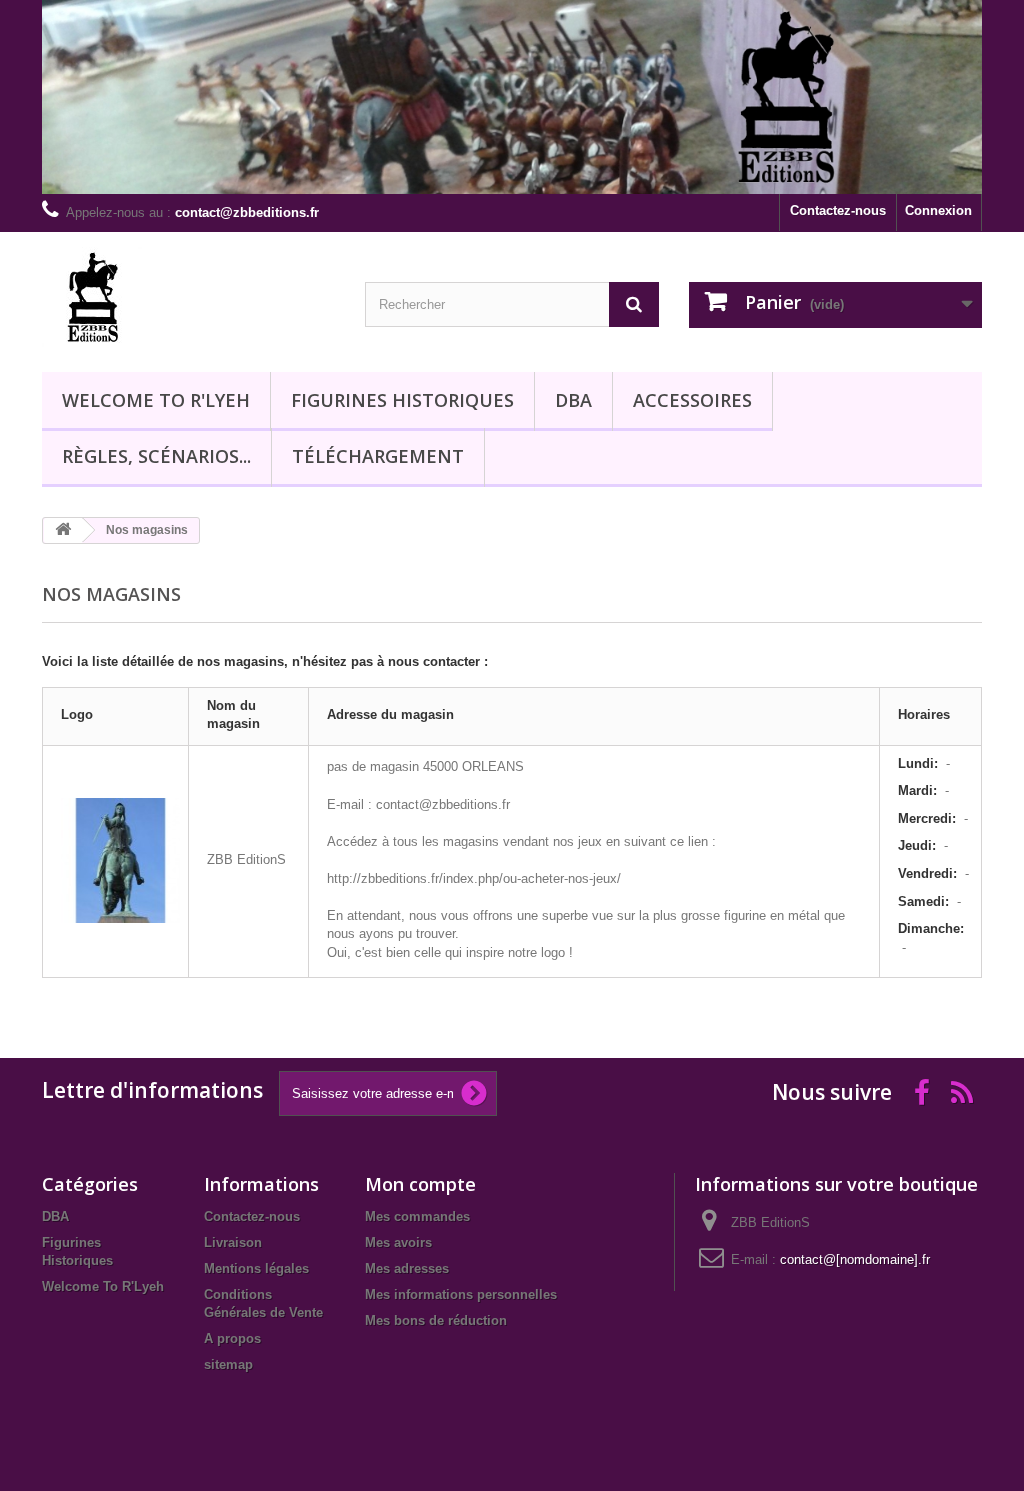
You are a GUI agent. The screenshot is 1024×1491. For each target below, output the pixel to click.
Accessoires (692, 400)
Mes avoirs (398, 1242)
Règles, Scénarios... (156, 456)
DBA (573, 400)
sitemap (228, 1364)
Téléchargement (378, 456)
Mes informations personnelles (461, 1294)
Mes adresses (407, 1268)
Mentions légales (256, 1268)
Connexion (938, 210)
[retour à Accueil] (63, 530)
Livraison (233, 1242)
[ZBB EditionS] (188, 297)
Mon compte (420, 1184)
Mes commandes (417, 1216)
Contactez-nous (838, 210)
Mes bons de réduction (436, 1320)
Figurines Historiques (402, 400)
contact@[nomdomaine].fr (855, 1259)
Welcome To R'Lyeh (156, 400)
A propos (232, 1338)
